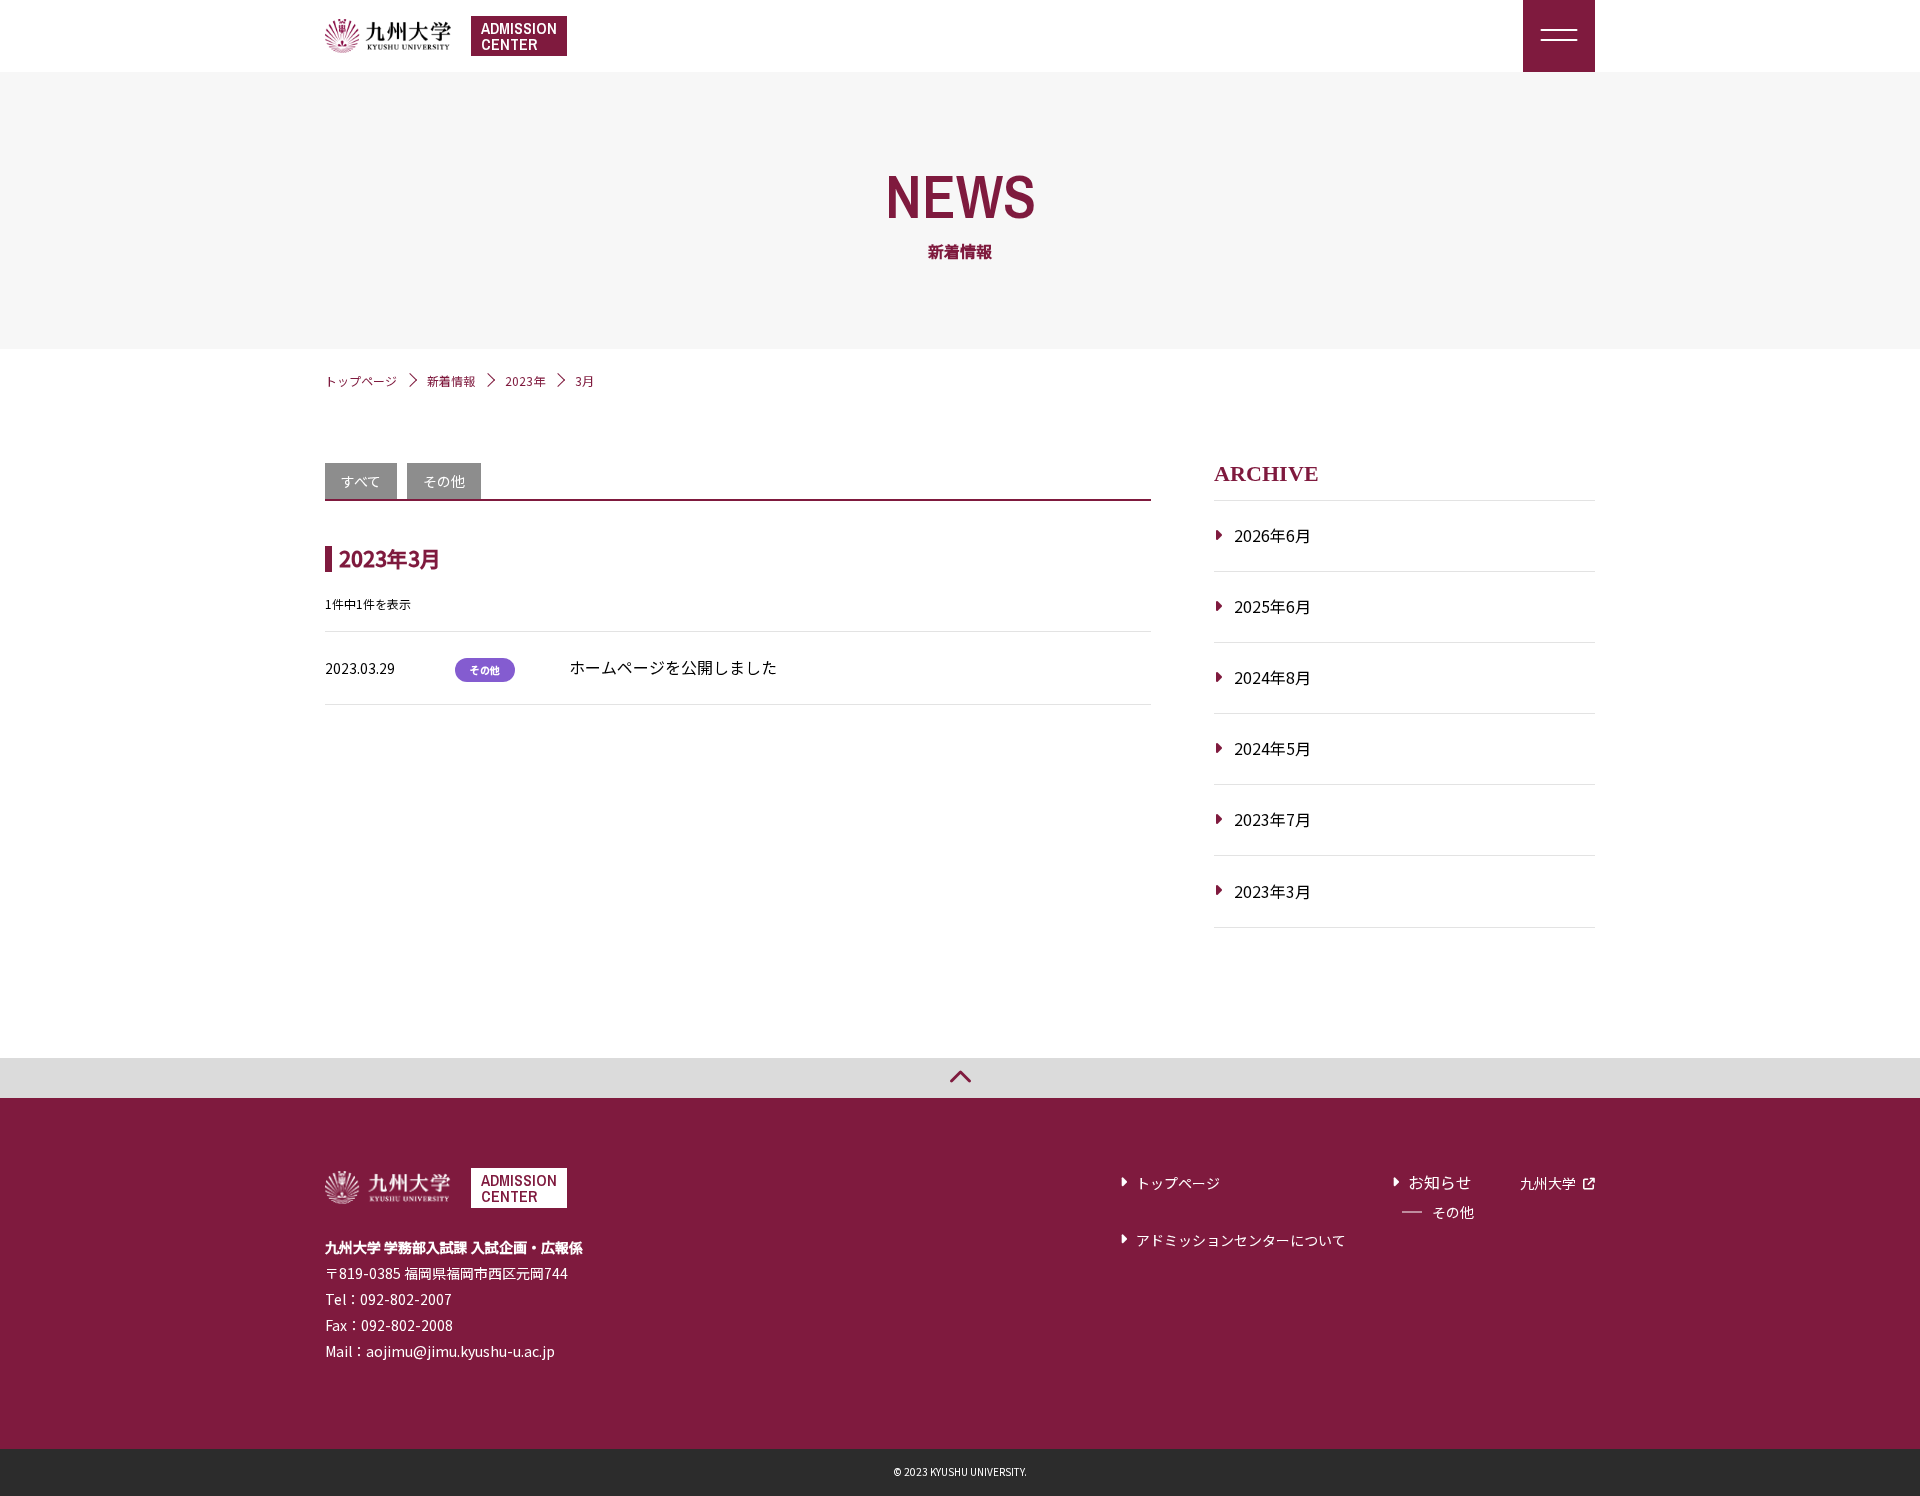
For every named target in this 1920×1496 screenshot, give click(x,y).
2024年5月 (1272, 748)
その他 (444, 481)
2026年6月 (1272, 535)
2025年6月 (1272, 606)
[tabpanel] (738, 625)
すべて (361, 481)
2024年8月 (1272, 677)
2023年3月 (1272, 891)
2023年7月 (1272, 819)
